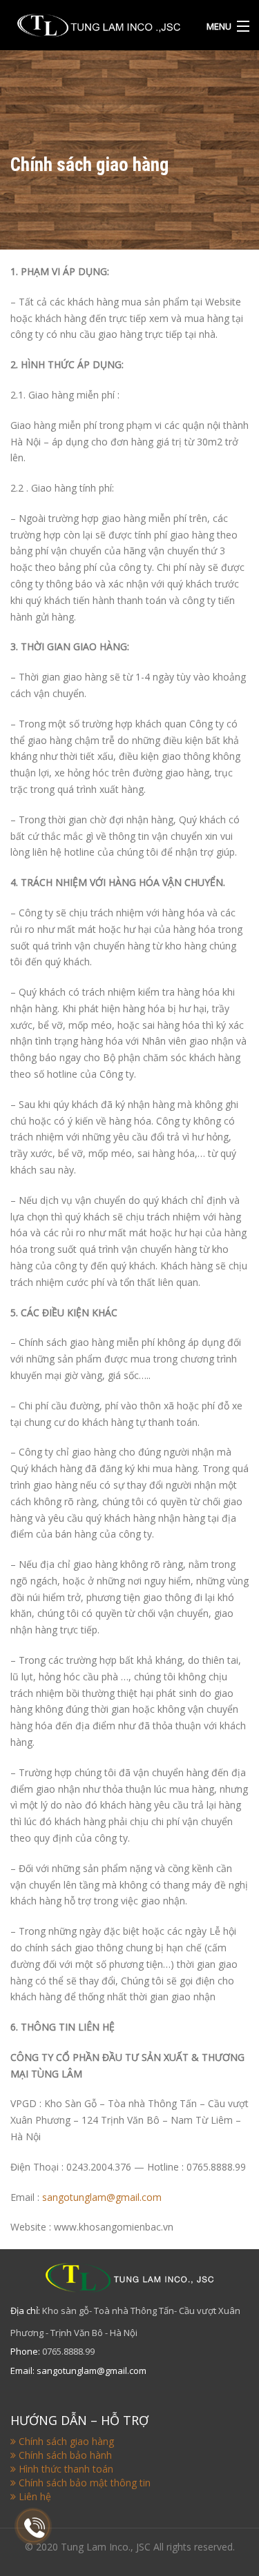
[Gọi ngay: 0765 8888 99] (35, 2528)
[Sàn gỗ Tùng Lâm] (99, 23)
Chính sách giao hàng (66, 2441)
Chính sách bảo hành (65, 2455)
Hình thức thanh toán (66, 2469)
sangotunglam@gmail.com (102, 2197)
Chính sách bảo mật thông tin (85, 2483)
